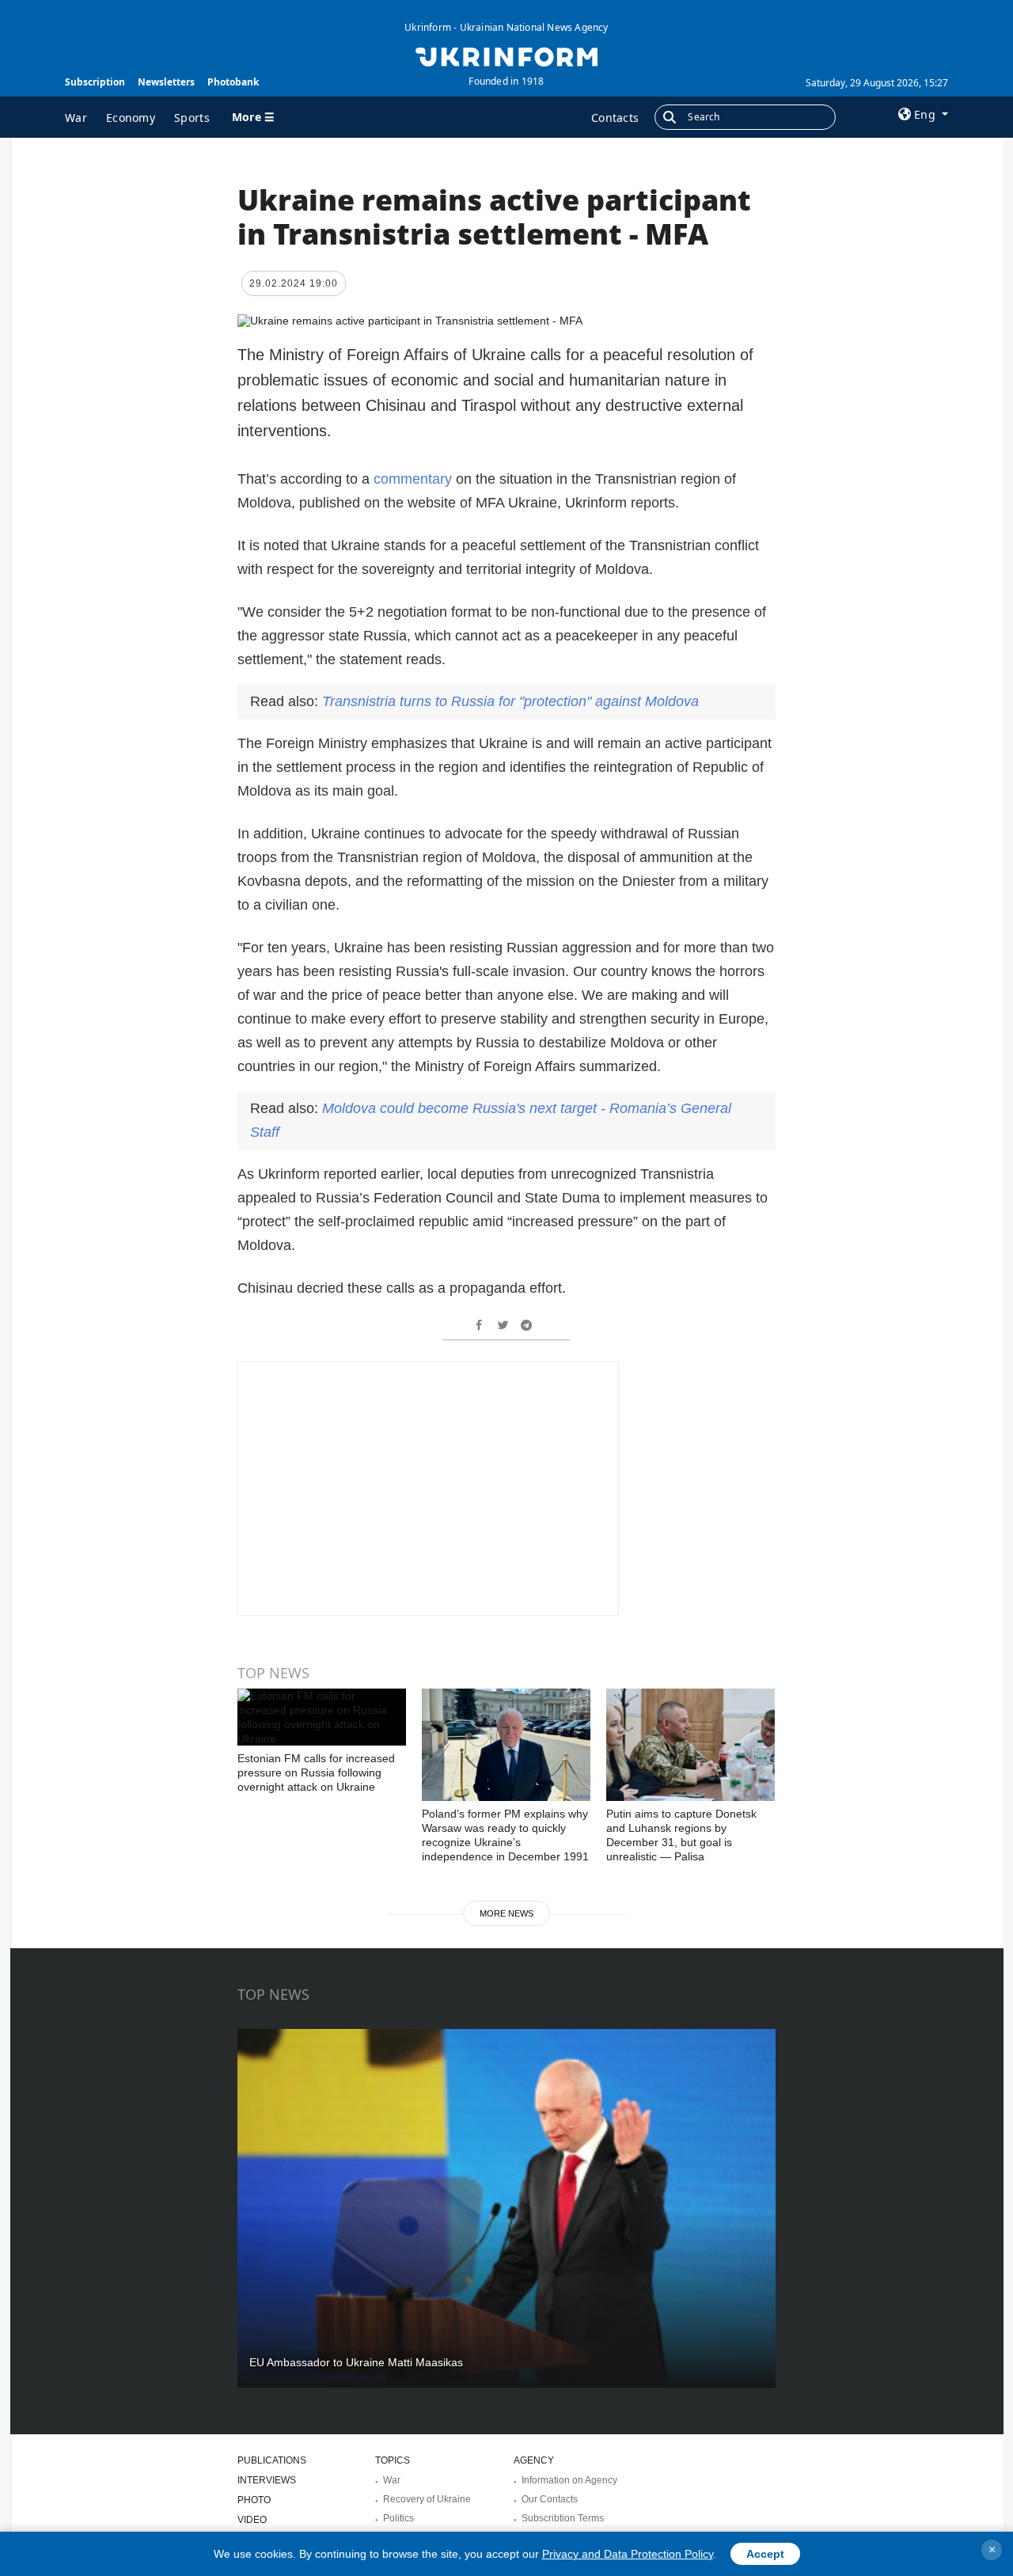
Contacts (615, 118)
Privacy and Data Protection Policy (628, 2554)
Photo (254, 2500)
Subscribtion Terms (563, 2518)
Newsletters (166, 82)
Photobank (233, 82)
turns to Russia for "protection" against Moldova (510, 701)
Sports (192, 118)
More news (506, 1913)
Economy (131, 118)
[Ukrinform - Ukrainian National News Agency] (506, 55)
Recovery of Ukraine (427, 2499)
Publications (272, 2460)
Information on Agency (569, 2480)
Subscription (95, 82)
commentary (415, 479)
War (76, 118)
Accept (765, 2554)
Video (252, 2520)
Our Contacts (550, 2499)
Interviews (267, 2480)
